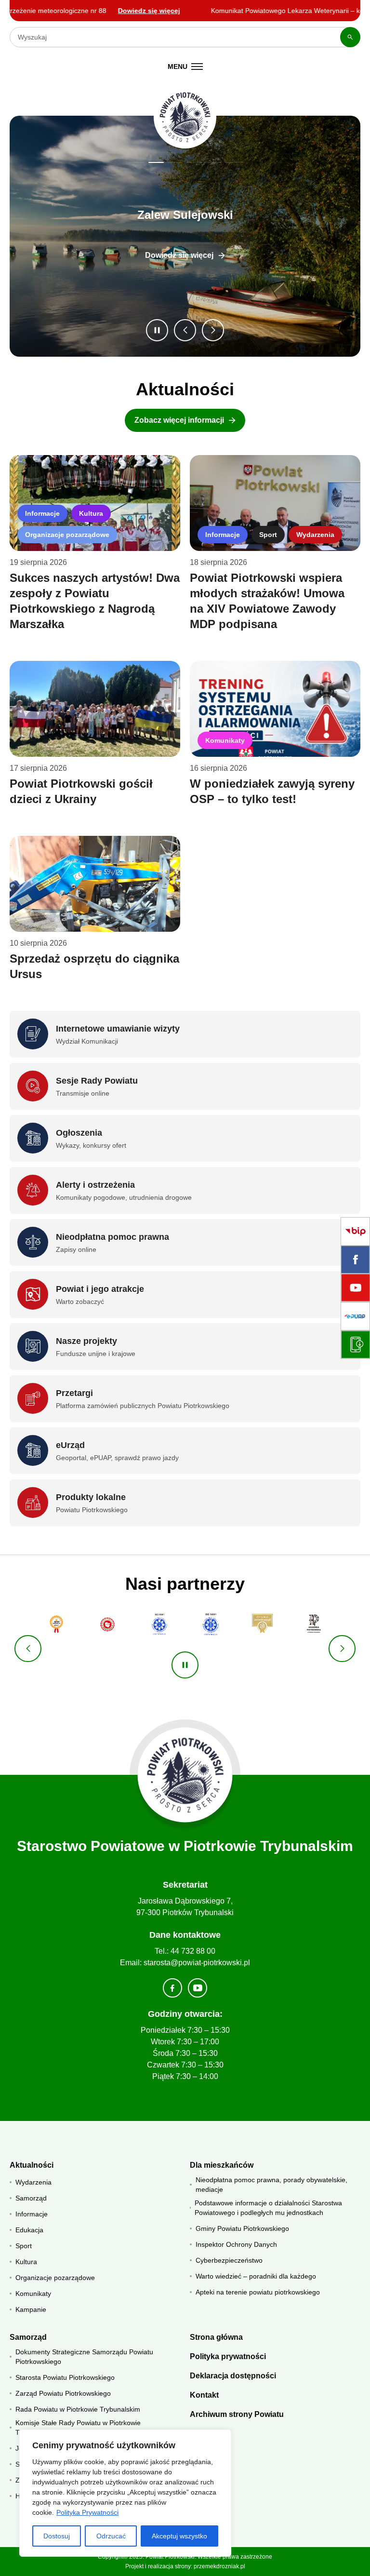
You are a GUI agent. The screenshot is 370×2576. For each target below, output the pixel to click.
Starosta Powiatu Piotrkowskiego (65, 2377)
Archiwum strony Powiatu (237, 2414)
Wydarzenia (315, 535)
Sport (268, 535)
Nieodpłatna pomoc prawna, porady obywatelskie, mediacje (271, 2185)
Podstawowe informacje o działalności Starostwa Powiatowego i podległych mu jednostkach (268, 2208)
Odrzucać (111, 2536)
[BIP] (355, 1231)
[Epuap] (355, 1316)
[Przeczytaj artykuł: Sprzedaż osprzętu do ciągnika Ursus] (95, 884)
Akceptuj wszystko (179, 2536)
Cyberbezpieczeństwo (229, 2260)
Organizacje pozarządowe (67, 535)
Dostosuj (57, 2536)
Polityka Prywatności (87, 2512)
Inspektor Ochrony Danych (236, 2244)
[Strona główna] (185, 1775)
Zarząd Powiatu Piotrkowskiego (63, 2393)
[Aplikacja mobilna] (355, 1345)
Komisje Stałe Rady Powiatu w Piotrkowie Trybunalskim (78, 2428)
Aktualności (32, 2165)
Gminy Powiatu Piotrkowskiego (242, 2228)
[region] (125, 2493)
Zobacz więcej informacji (179, 420)
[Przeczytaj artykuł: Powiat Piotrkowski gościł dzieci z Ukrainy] (95, 709)
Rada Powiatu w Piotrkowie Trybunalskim (78, 2409)
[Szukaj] (350, 37)
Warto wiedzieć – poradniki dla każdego (256, 2276)
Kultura (91, 513)
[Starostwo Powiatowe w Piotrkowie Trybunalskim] (185, 117)
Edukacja (29, 2230)
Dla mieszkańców (222, 2165)
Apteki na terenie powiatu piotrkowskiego (258, 2292)
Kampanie (31, 2309)
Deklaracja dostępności (233, 2376)
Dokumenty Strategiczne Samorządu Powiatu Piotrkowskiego (84, 2357)
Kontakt (204, 2395)
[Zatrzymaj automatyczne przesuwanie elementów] (185, 1665)
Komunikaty (225, 740)
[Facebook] (355, 1260)
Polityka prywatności (228, 2356)
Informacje (42, 513)
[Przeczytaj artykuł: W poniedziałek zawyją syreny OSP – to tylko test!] (275, 709)
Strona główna (216, 2337)
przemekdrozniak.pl (219, 2566)
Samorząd (31, 2198)
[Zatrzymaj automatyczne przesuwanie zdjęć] (157, 330)
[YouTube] (355, 1288)
